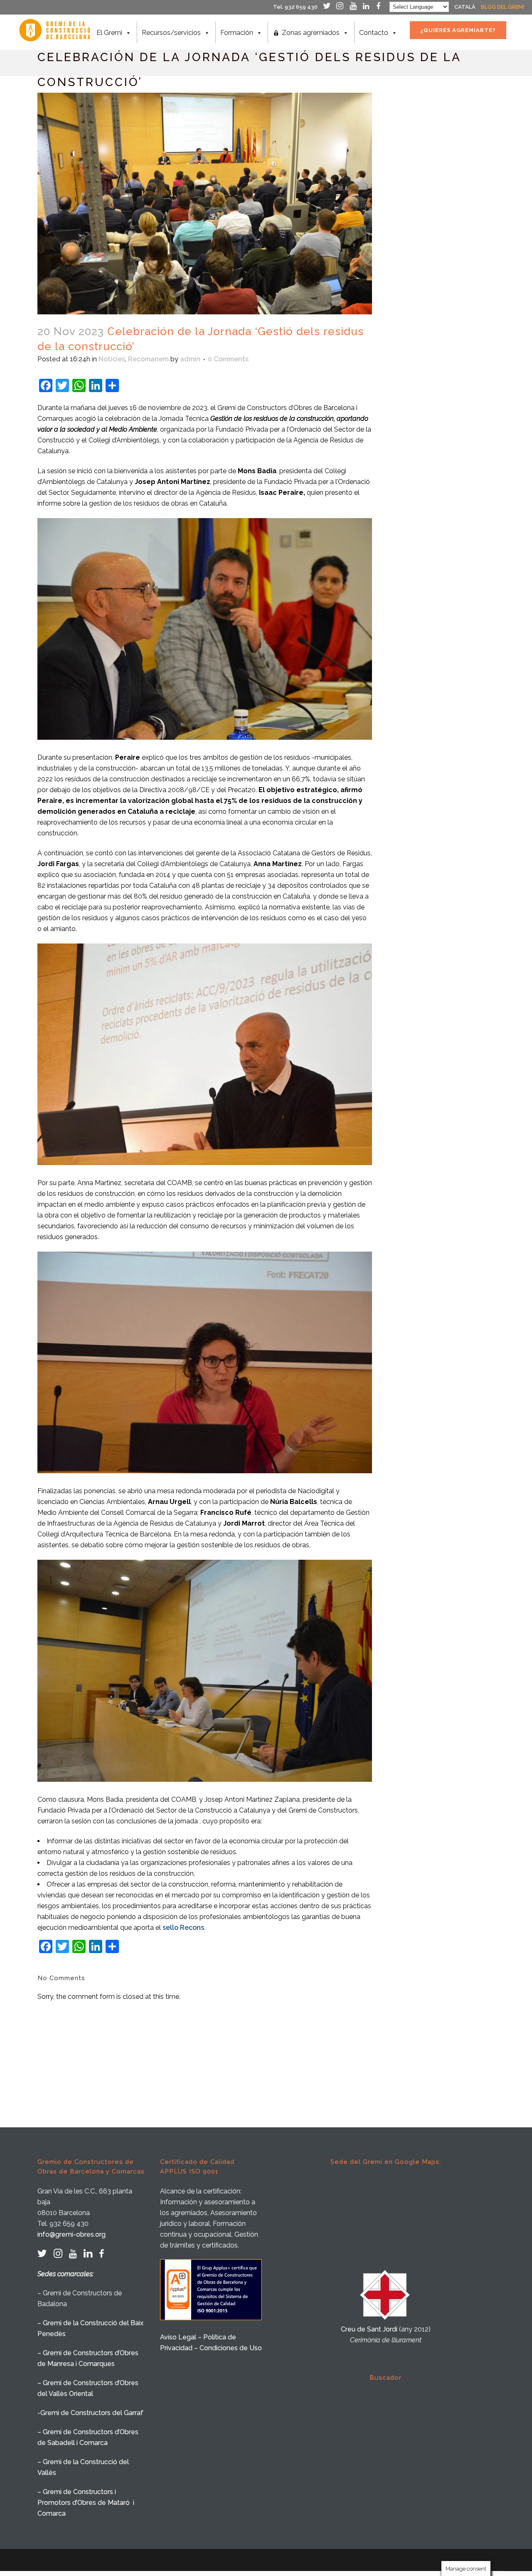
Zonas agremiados (311, 33)
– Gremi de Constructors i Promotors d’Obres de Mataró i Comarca (86, 2503)
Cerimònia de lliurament (386, 2340)
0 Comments (228, 359)
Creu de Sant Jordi (369, 2329)
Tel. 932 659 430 (295, 7)
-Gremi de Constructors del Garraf (91, 2413)
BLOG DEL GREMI (502, 7)
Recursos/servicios (171, 33)
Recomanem (148, 359)
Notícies (112, 359)
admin (190, 359)
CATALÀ (465, 7)
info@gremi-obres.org (71, 2234)
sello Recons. (184, 1928)
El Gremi (109, 33)
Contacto (374, 33)
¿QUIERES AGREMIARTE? (458, 30)
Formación (237, 33)
